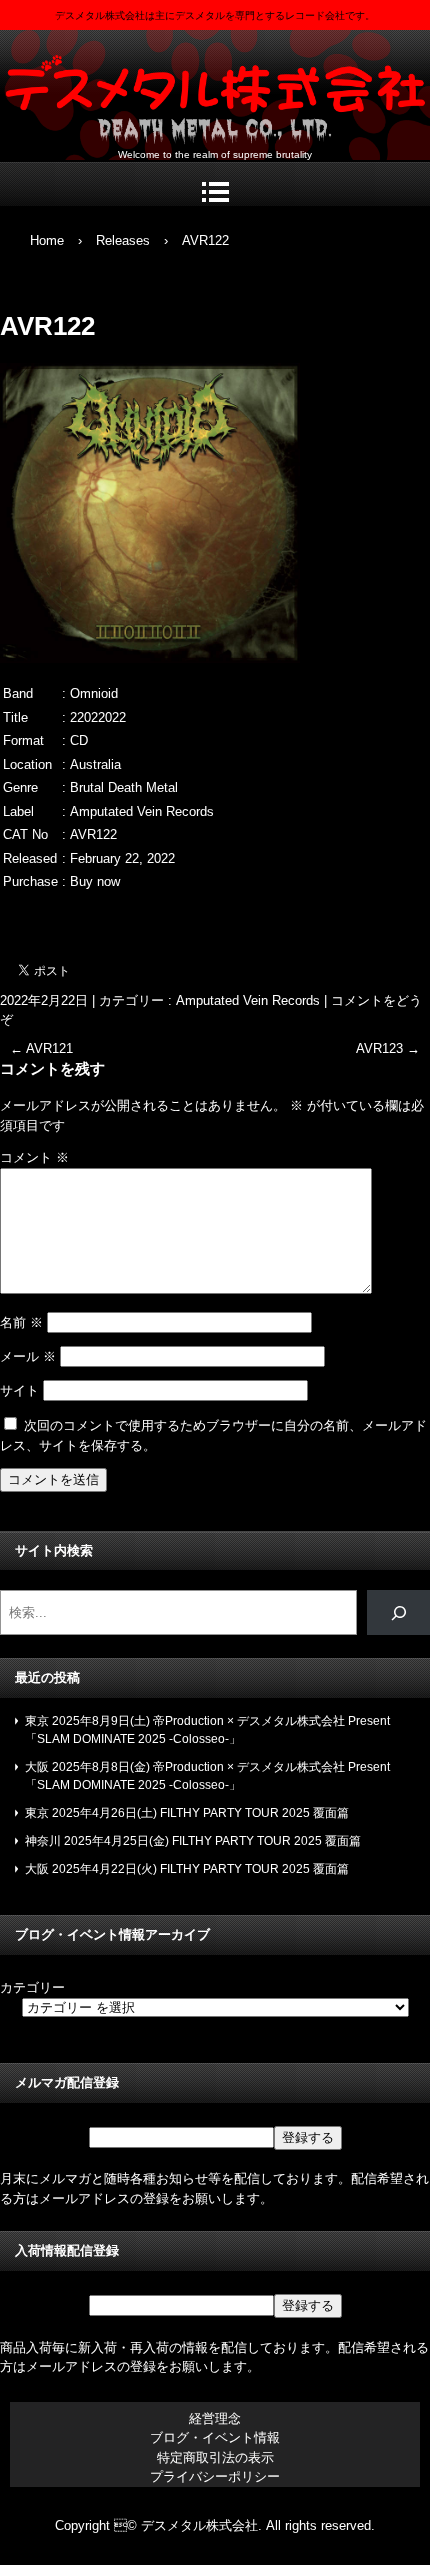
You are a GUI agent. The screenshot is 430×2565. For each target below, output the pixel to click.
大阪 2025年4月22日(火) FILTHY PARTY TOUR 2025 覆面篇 (187, 1869)
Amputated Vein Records (248, 1000)
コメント (34, 1157)
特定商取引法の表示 (215, 2457)
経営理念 (215, 2418)
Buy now (95, 881)
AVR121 (41, 1048)
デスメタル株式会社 (215, 90)
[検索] (398, 1612)
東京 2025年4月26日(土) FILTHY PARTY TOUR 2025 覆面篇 (187, 1813)
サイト (19, 1390)
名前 (21, 1322)
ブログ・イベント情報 (215, 2437)
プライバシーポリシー (215, 2476)
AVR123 (388, 1048)
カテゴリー (32, 1987)
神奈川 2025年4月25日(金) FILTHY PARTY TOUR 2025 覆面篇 (193, 1841)
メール (28, 1356)
